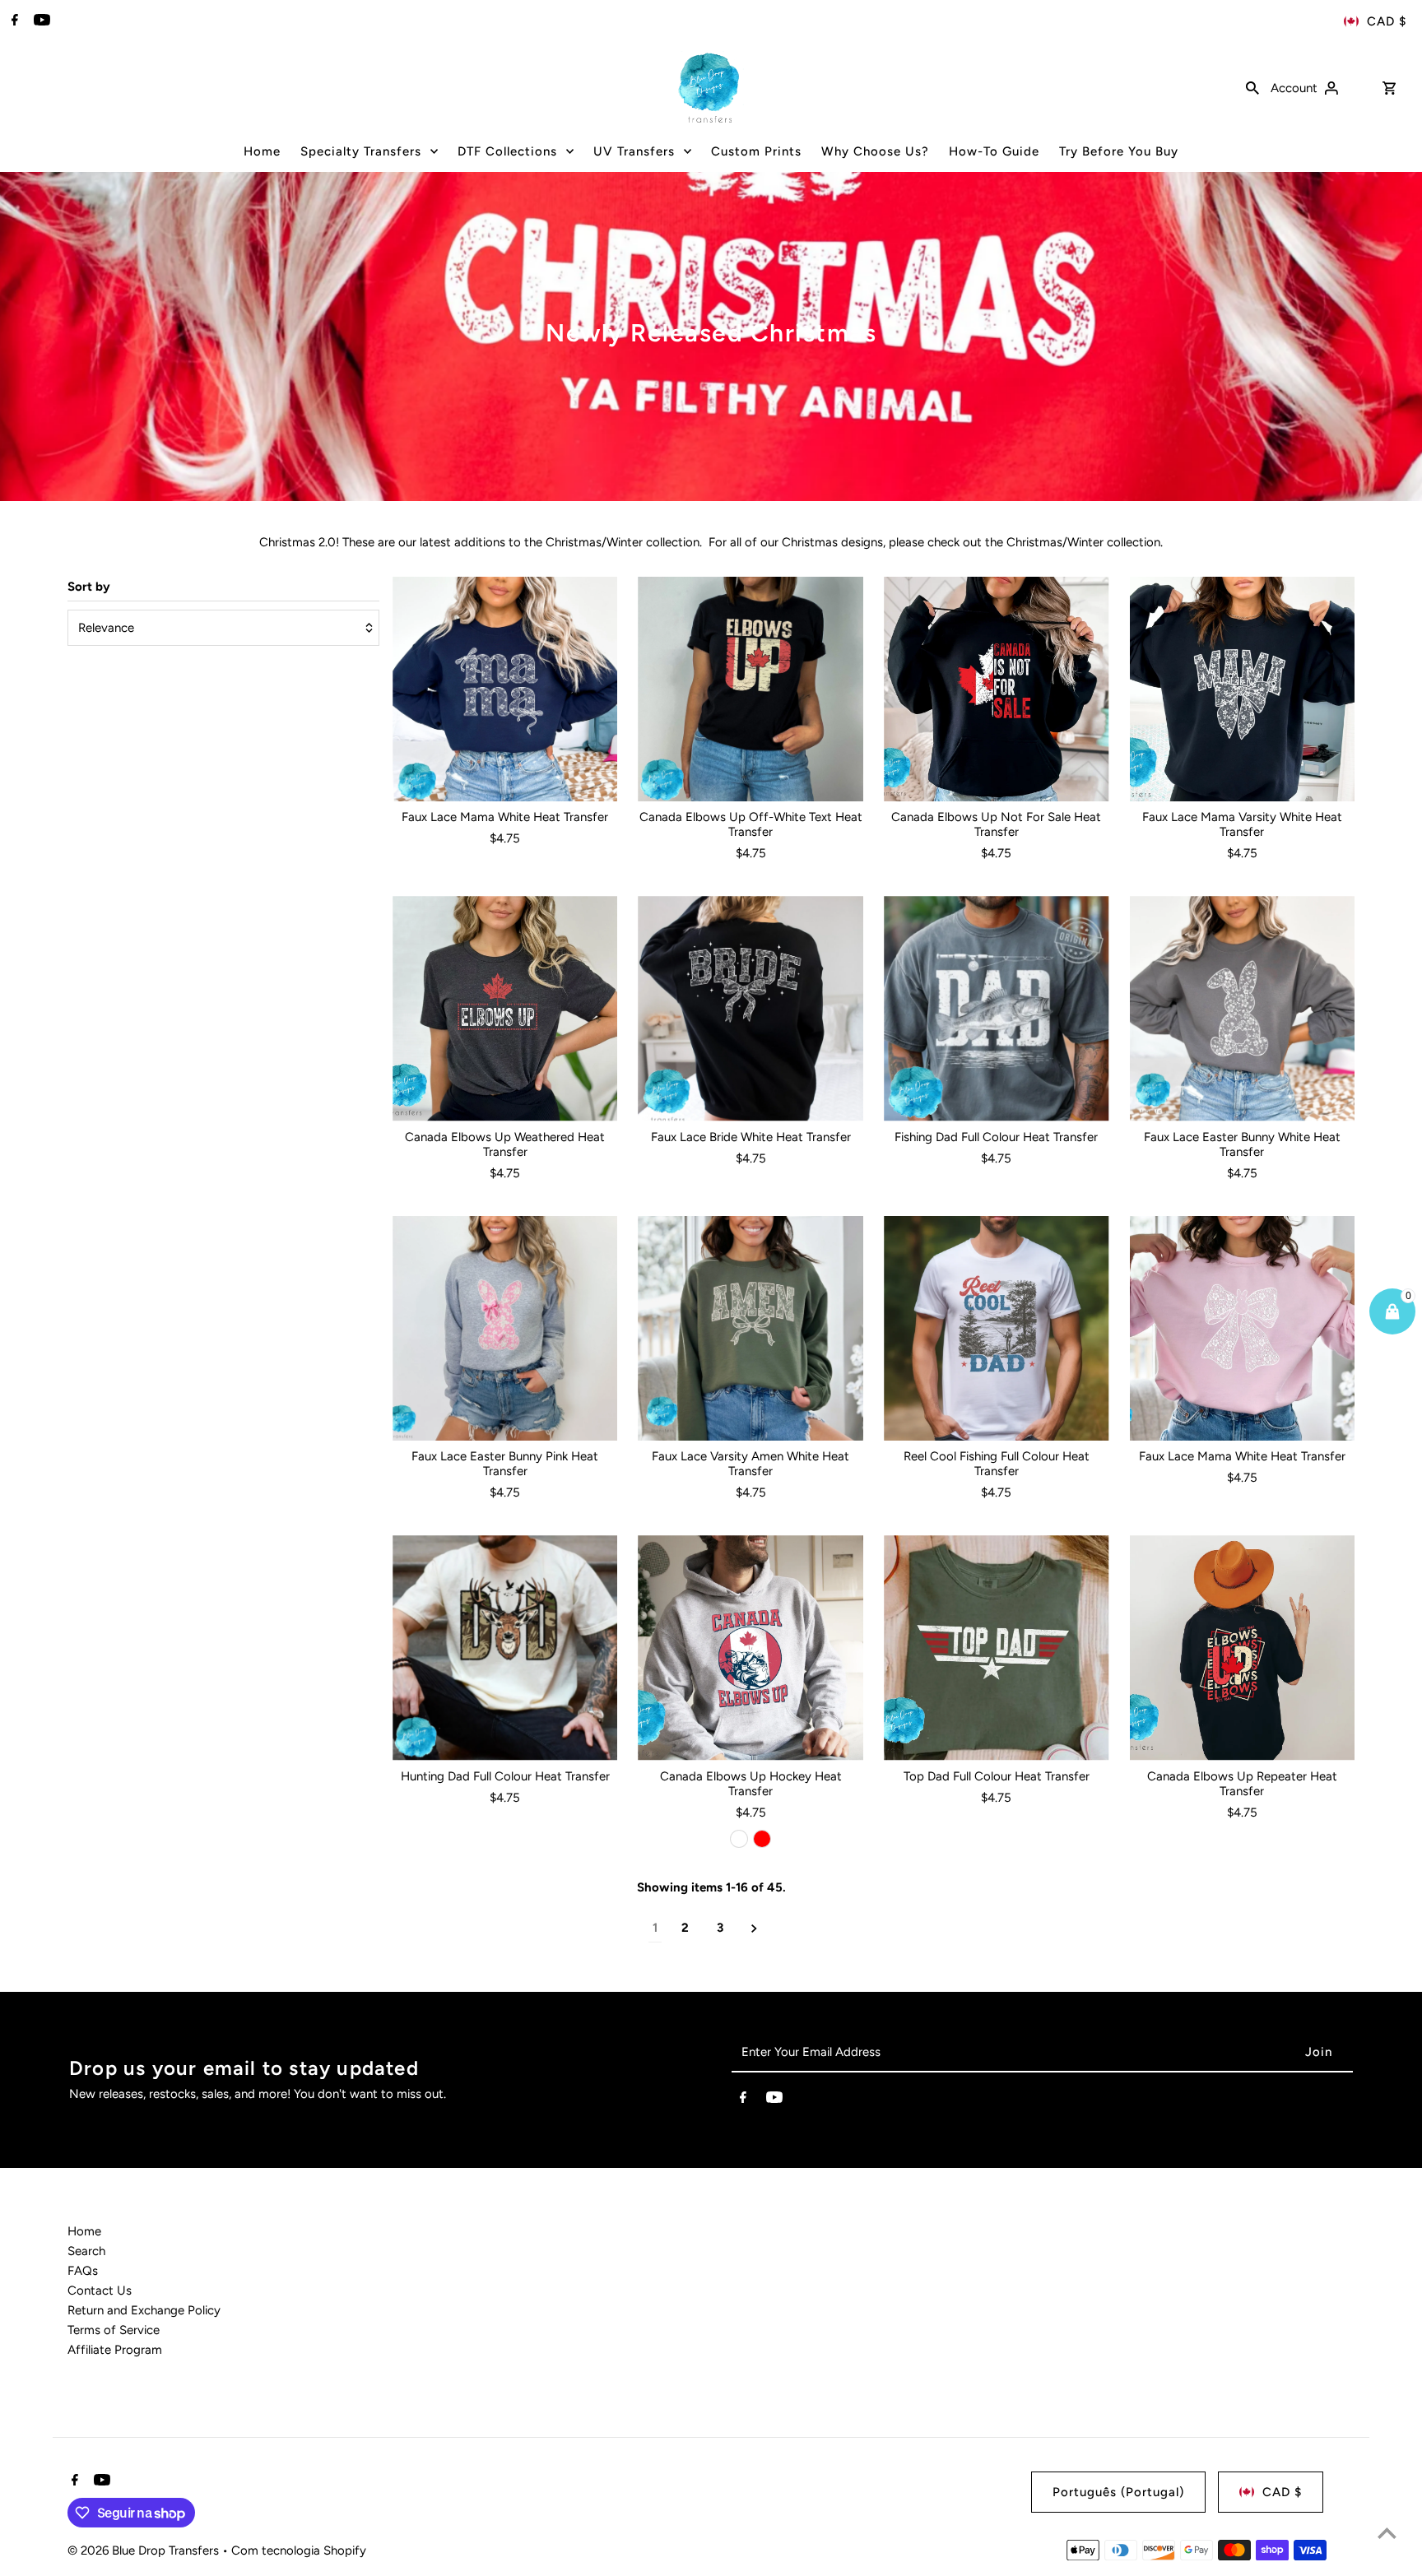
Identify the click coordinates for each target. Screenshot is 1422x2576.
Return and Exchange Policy (144, 2310)
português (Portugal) (1118, 2492)
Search (86, 2251)
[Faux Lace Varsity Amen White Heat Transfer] (750, 1329)
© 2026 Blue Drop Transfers (145, 2550)
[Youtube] (40, 21)
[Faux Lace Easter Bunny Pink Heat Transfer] (505, 1329)
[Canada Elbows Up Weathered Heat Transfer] (505, 1009)
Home (84, 2231)
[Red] (762, 1839)
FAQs (83, 2271)
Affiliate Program (115, 2350)
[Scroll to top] (1387, 2533)
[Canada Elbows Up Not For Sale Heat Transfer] (997, 689)
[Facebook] (13, 21)
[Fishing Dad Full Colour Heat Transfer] (997, 1009)
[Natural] (739, 1839)
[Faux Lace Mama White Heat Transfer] (505, 689)
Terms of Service (114, 2330)
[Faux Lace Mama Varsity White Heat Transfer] (1243, 689)
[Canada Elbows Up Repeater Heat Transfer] (1243, 1648)
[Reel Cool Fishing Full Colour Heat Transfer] (997, 1329)
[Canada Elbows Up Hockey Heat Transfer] (750, 1648)
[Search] (1252, 87)
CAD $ (1387, 21)
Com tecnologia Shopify (299, 2550)
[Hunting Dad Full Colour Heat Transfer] (505, 1648)
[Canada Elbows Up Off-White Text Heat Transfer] (750, 689)
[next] (754, 1928)
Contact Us (100, 2291)
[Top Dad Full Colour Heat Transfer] (997, 1648)
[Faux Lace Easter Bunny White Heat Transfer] (1243, 1009)
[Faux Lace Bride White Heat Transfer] (750, 1009)
